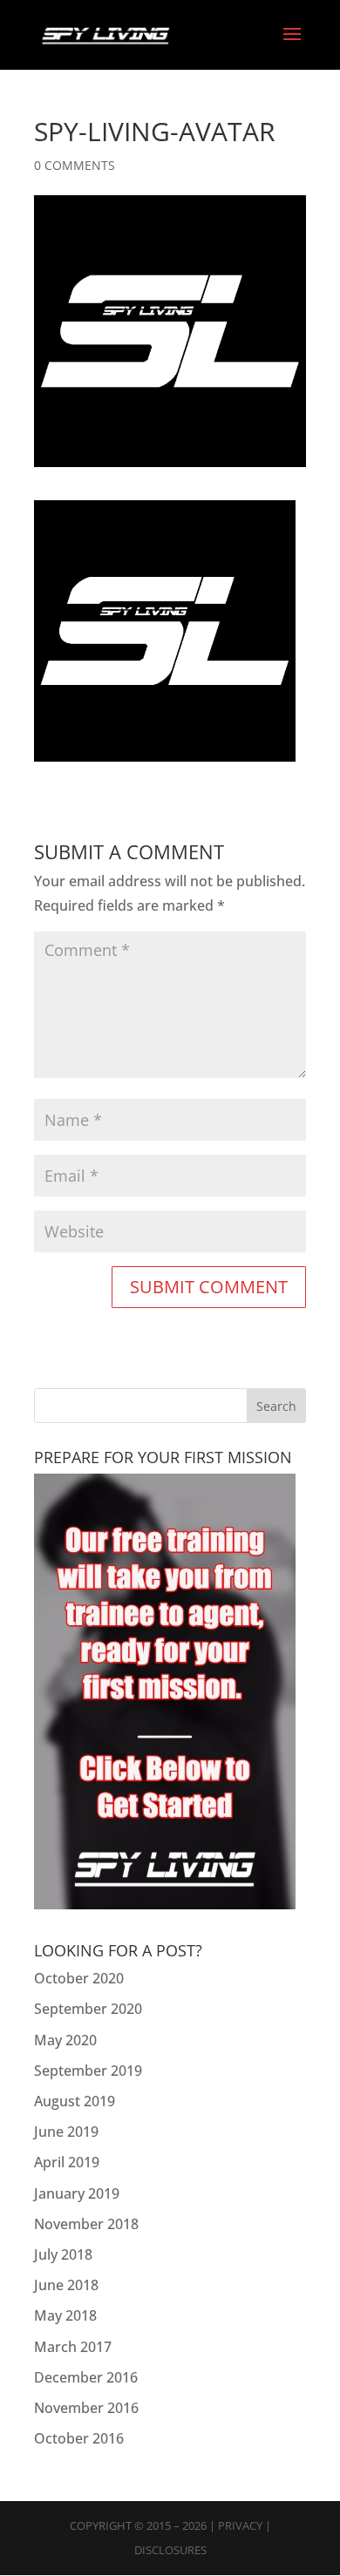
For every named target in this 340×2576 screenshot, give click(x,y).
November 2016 (86, 2408)
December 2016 (86, 2377)
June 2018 (66, 2285)
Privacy (240, 2525)
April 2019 (67, 2162)
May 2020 (65, 2040)
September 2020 (88, 2009)
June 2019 (66, 2132)
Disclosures (170, 2550)
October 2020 (79, 1978)
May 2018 (65, 2315)
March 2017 (73, 2347)
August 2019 (75, 2101)
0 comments (75, 165)
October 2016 (79, 2438)
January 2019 (77, 2193)
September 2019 (88, 2071)
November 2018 (86, 2224)
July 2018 (63, 2254)
